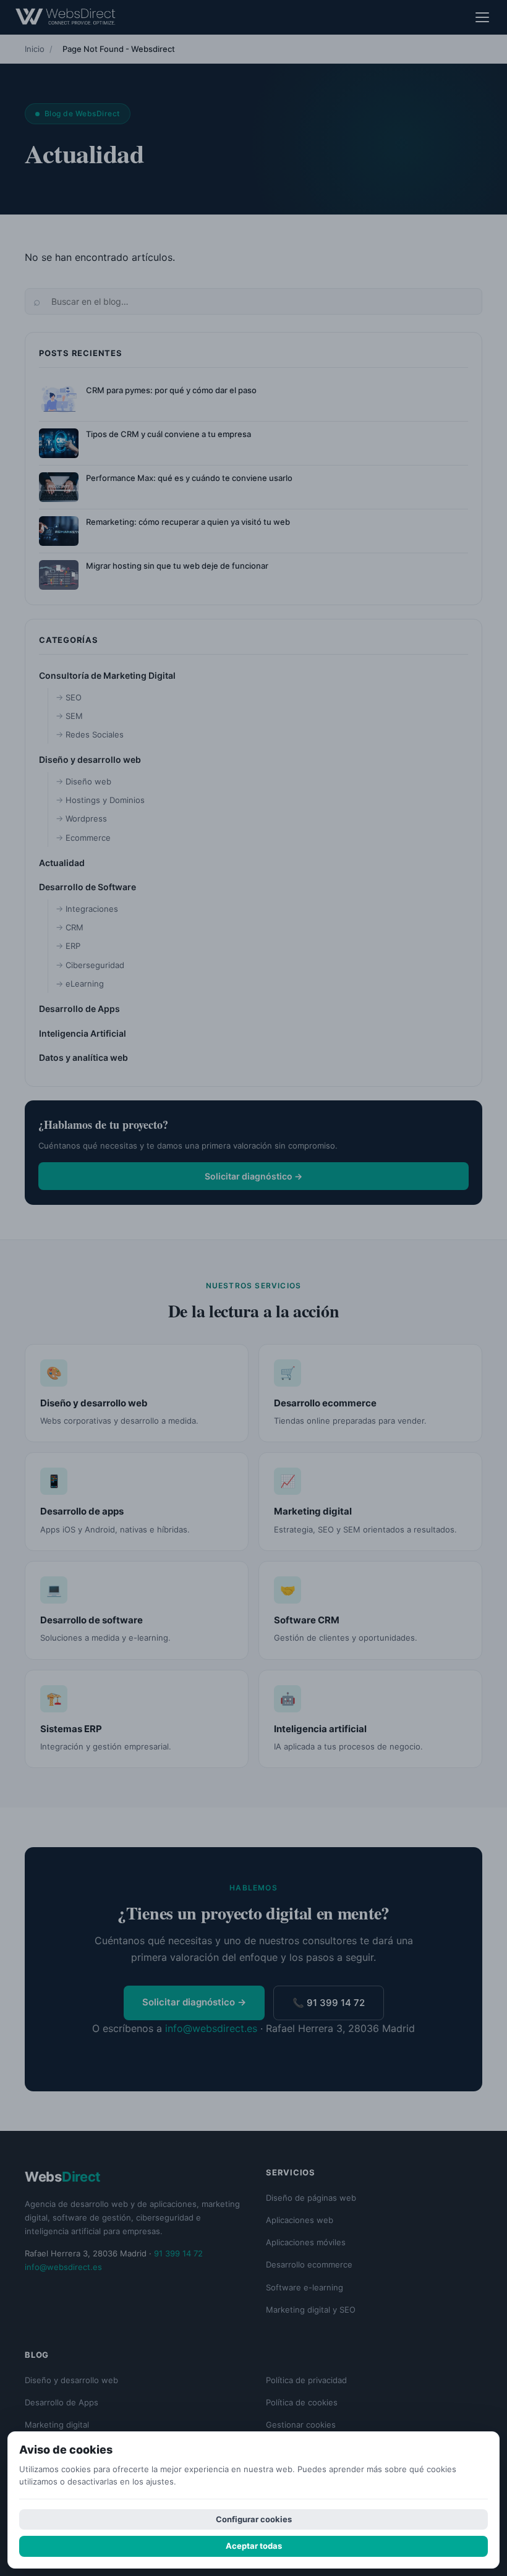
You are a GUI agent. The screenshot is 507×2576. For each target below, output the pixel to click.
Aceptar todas (254, 2546)
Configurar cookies (254, 2519)
